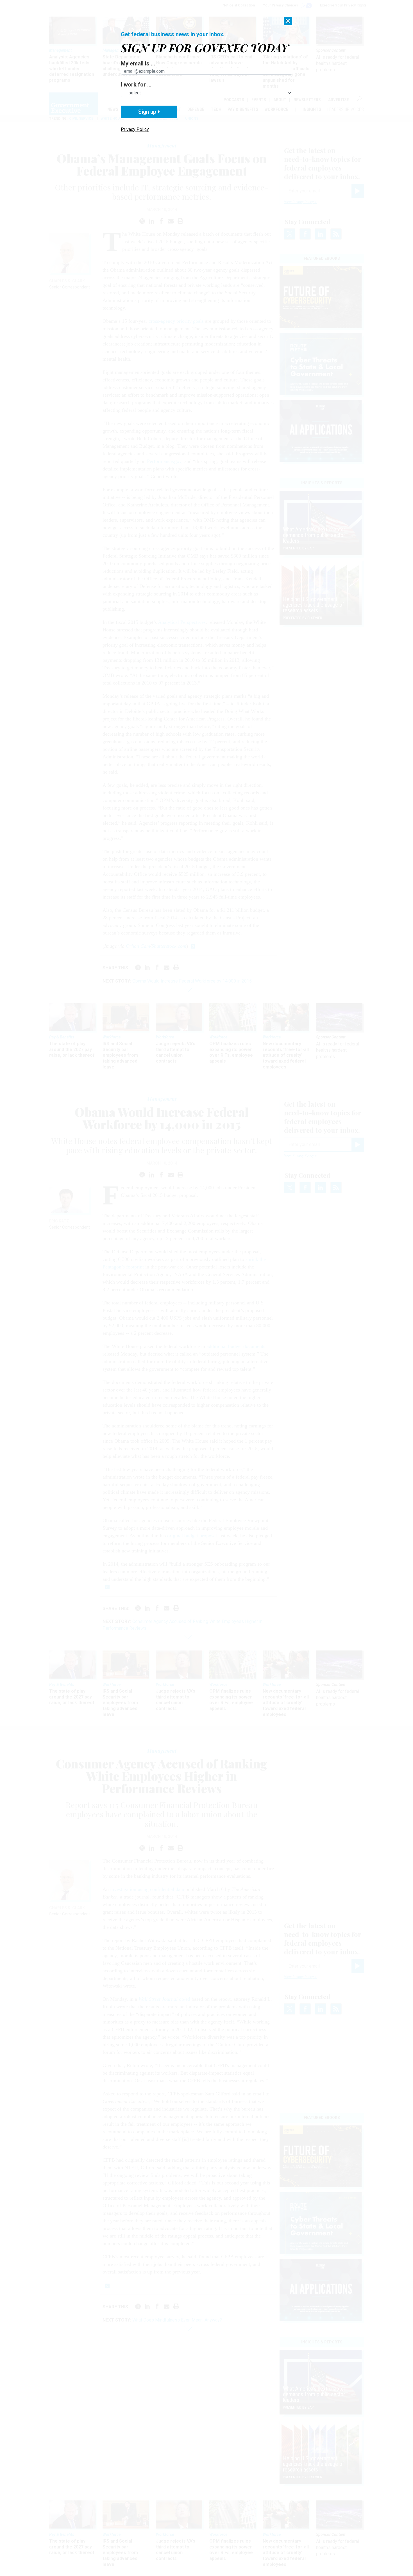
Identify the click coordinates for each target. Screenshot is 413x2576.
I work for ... (136, 85)
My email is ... (138, 63)
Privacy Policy (135, 129)
